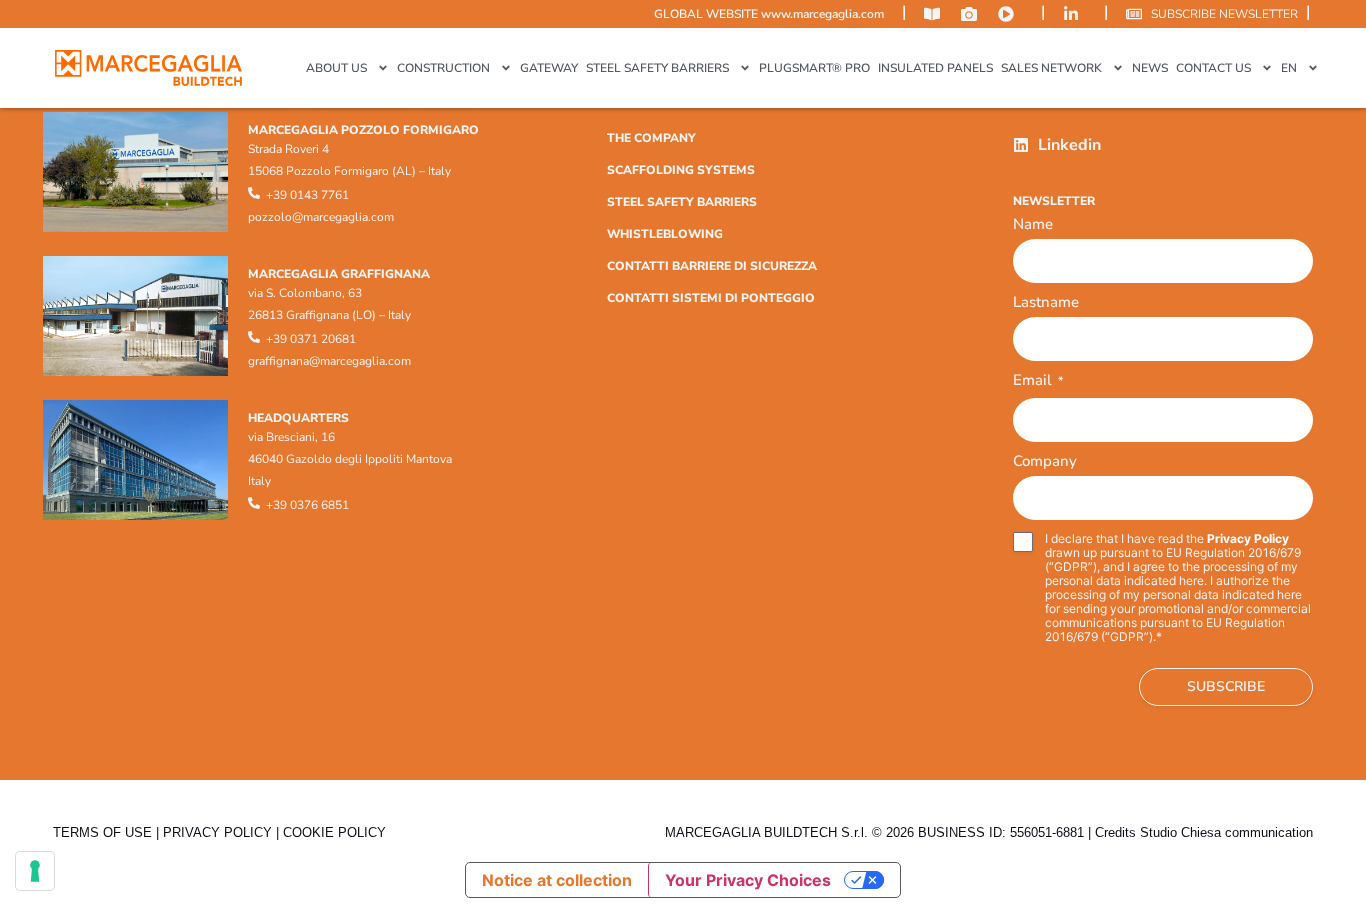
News (1150, 68)
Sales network (1051, 68)
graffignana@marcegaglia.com (329, 361)
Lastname (1046, 302)
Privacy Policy (1248, 538)
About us (336, 68)
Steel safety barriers (657, 68)
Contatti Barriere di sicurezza (712, 266)
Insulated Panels (935, 68)
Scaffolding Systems (681, 170)
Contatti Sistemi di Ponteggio (711, 298)
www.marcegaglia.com (822, 14)
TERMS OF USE (102, 832)
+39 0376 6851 (307, 505)
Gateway (549, 68)
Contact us (1213, 68)
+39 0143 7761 (307, 195)
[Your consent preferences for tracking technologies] (35, 871)
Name (1033, 224)
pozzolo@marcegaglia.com (321, 217)
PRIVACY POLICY (217, 832)
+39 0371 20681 (311, 339)
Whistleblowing (665, 234)
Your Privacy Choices (748, 880)
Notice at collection (557, 880)
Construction (443, 68)
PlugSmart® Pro (814, 68)
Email (1038, 381)
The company (651, 138)
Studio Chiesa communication (1226, 832)
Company (1045, 461)
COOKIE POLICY (334, 832)
